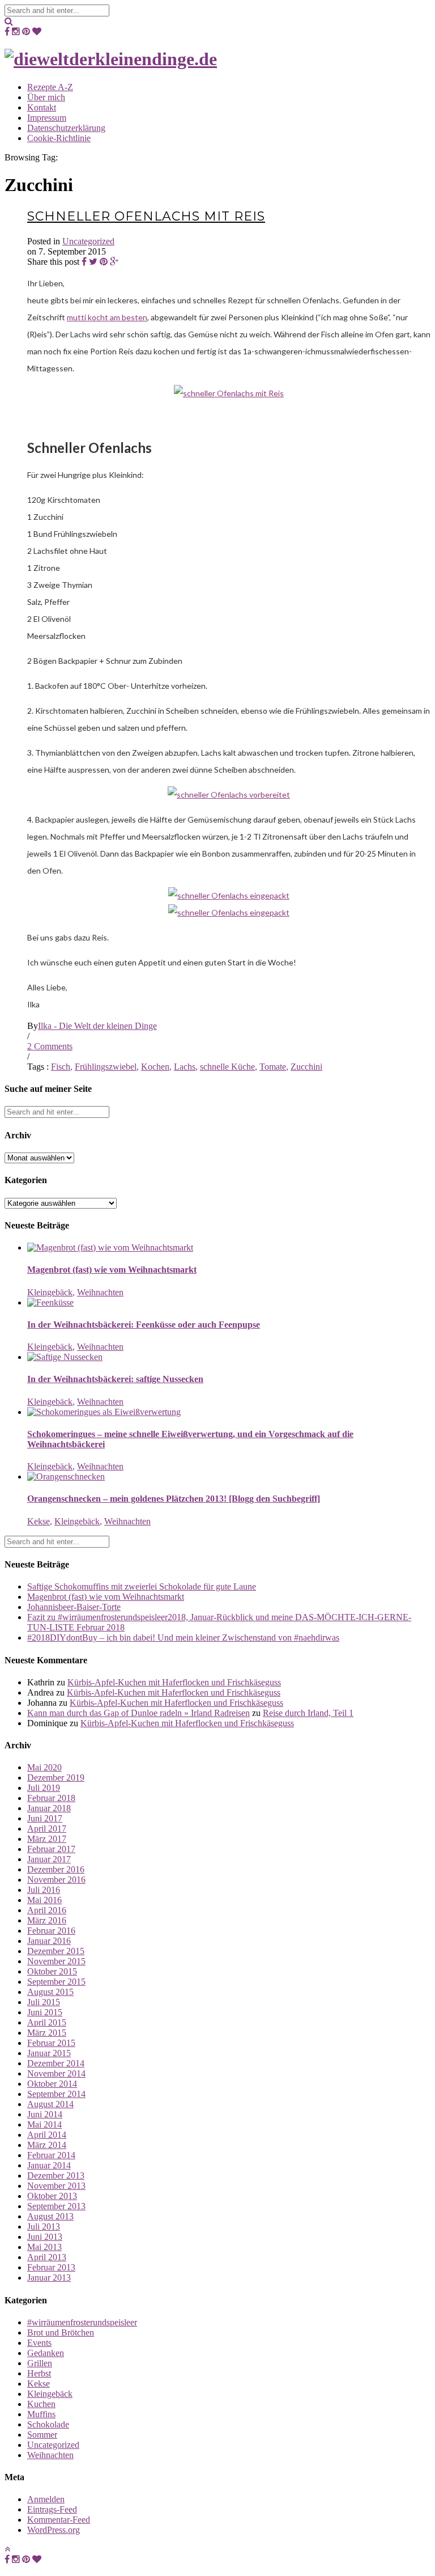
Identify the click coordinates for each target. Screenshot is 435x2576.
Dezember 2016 (56, 1869)
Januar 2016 (49, 1941)
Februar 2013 (51, 2267)
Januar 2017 (49, 1859)
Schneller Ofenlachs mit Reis (146, 216)
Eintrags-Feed (52, 2509)
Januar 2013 (49, 2278)
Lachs (185, 1067)
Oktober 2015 (52, 1971)
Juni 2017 (45, 1818)
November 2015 (56, 1961)
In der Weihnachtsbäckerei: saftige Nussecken (115, 1379)
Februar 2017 (51, 1849)
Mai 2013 (44, 2247)
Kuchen (41, 2404)
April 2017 (47, 1829)
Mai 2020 (44, 1767)
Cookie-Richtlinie (59, 138)
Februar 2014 (51, 2155)
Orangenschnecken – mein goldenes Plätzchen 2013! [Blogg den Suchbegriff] (174, 1499)
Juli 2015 (44, 2002)
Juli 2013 (44, 2227)
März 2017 (47, 1839)
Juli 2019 (44, 1788)
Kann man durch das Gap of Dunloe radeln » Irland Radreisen (138, 1713)
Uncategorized (88, 241)
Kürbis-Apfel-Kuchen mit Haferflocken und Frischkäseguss (174, 1682)
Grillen (40, 2363)
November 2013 (56, 2186)
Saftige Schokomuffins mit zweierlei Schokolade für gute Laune (142, 1586)
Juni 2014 (45, 2114)
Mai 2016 (44, 1900)
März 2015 (47, 2033)
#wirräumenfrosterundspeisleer (82, 2322)
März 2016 (47, 1920)
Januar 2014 (49, 2165)
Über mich (46, 97)
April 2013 (47, 2257)
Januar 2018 (49, 1808)
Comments (50, 1046)
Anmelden (46, 2499)
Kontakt (42, 107)
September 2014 (56, 2094)
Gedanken (46, 2353)
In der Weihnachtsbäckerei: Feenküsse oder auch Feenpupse (144, 1325)
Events (39, 2343)
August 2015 (50, 1992)
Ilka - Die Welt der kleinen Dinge (97, 1026)
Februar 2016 (51, 1931)
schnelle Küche (227, 1067)
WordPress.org (54, 2530)
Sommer (42, 2435)
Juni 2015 (45, 2012)
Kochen (155, 1067)
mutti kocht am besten (107, 317)
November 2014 (56, 2073)
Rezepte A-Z (50, 87)
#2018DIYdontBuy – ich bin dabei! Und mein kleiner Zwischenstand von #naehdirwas (183, 1637)
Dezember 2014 (56, 2063)
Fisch (61, 1067)
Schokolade (48, 2424)
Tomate (273, 1067)
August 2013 (50, 2216)
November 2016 (56, 1880)
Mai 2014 (44, 2124)
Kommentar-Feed (59, 2520)
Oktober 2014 (52, 2084)
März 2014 (47, 2145)
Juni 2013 (45, 2237)
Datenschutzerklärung (66, 128)
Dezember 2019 (56, 1778)
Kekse (39, 1521)
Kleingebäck (50, 1292)
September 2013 (56, 2206)
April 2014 (47, 2135)
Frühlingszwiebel (106, 1067)
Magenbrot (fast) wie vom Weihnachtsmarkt (112, 1270)
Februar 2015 (51, 2043)
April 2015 (47, 2022)
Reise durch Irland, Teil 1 (308, 1713)
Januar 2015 (49, 2053)
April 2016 (47, 1910)
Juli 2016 (44, 1890)
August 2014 (50, 2104)
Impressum (47, 118)
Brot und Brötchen (61, 2333)
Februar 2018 (51, 1798)
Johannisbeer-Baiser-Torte (74, 1607)
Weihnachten (100, 1292)
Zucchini (306, 1067)
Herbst (39, 2373)
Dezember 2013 (56, 2175)
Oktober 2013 (52, 2196)
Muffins (41, 2414)
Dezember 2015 (56, 1951)
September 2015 (56, 1982)
